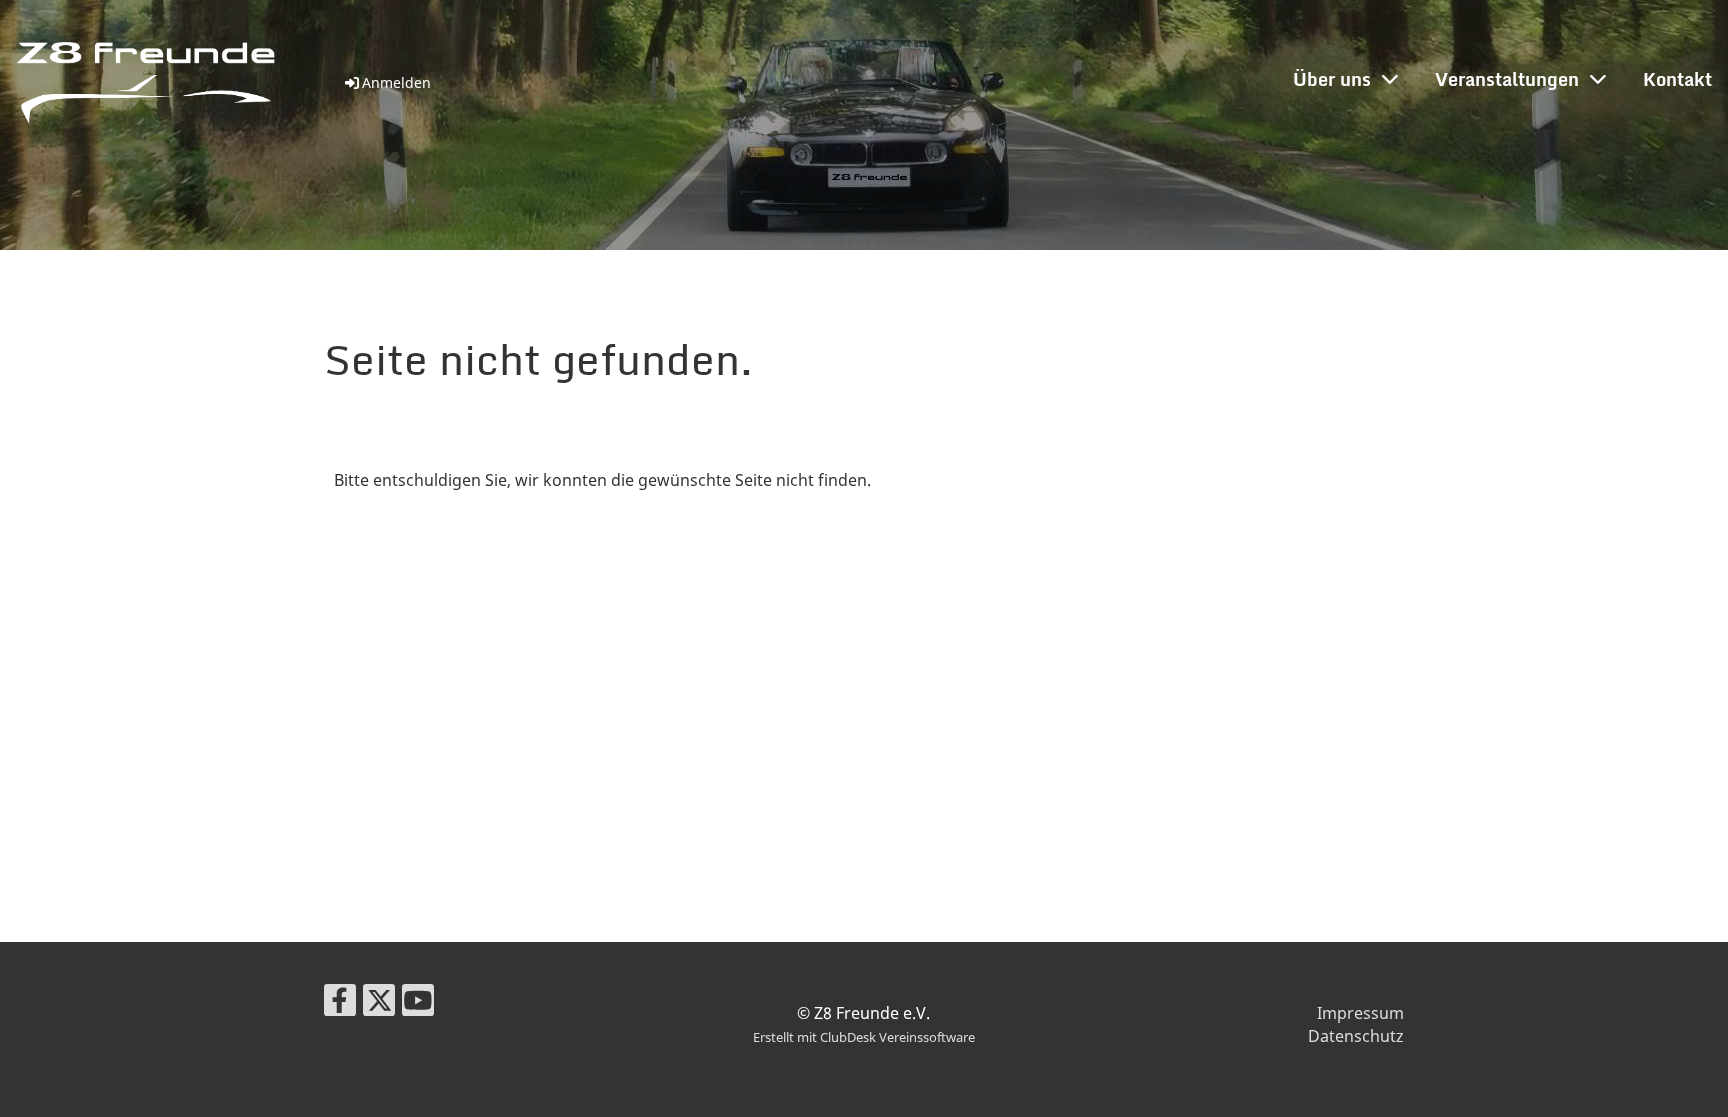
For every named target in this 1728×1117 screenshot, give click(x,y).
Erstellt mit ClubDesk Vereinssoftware (864, 1037)
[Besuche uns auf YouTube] (418, 1003)
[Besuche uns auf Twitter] (379, 1003)
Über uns (1332, 79)
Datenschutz (1356, 1036)
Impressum (1360, 1013)
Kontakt (1677, 79)
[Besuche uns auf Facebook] (340, 1003)
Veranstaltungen (1507, 79)
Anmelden (396, 82)
